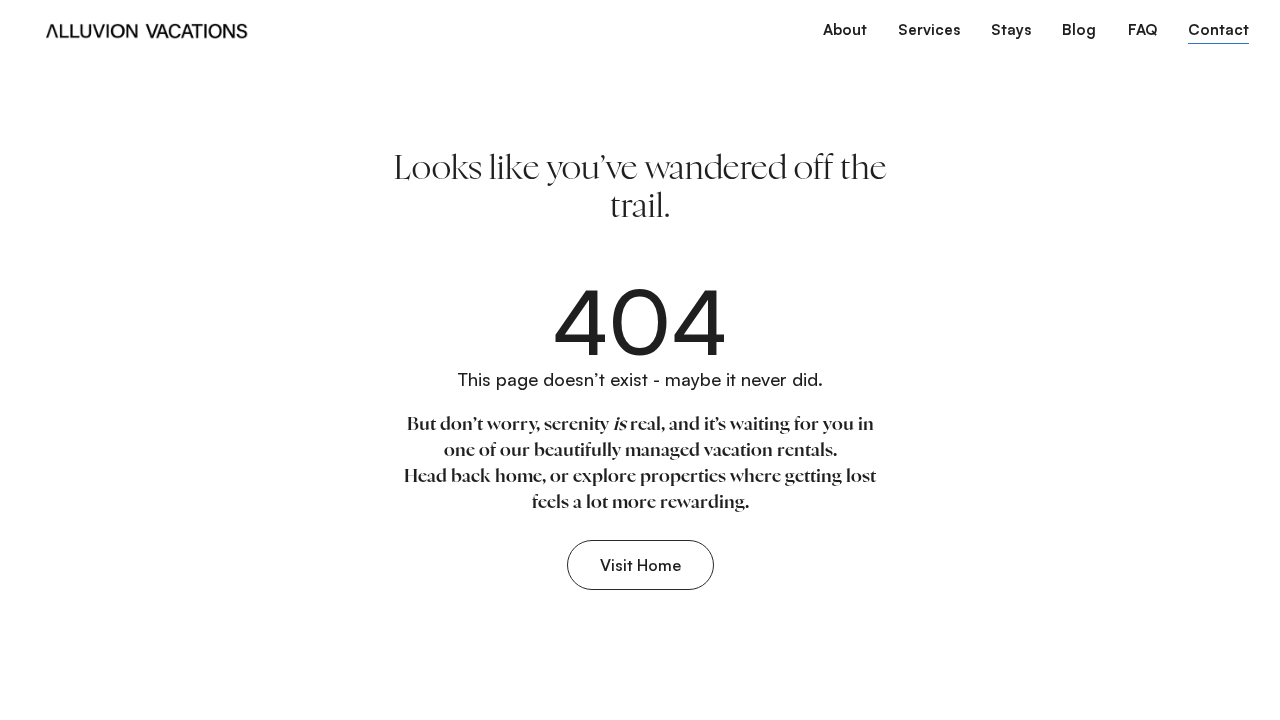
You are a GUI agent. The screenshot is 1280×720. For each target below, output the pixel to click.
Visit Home (640, 565)
